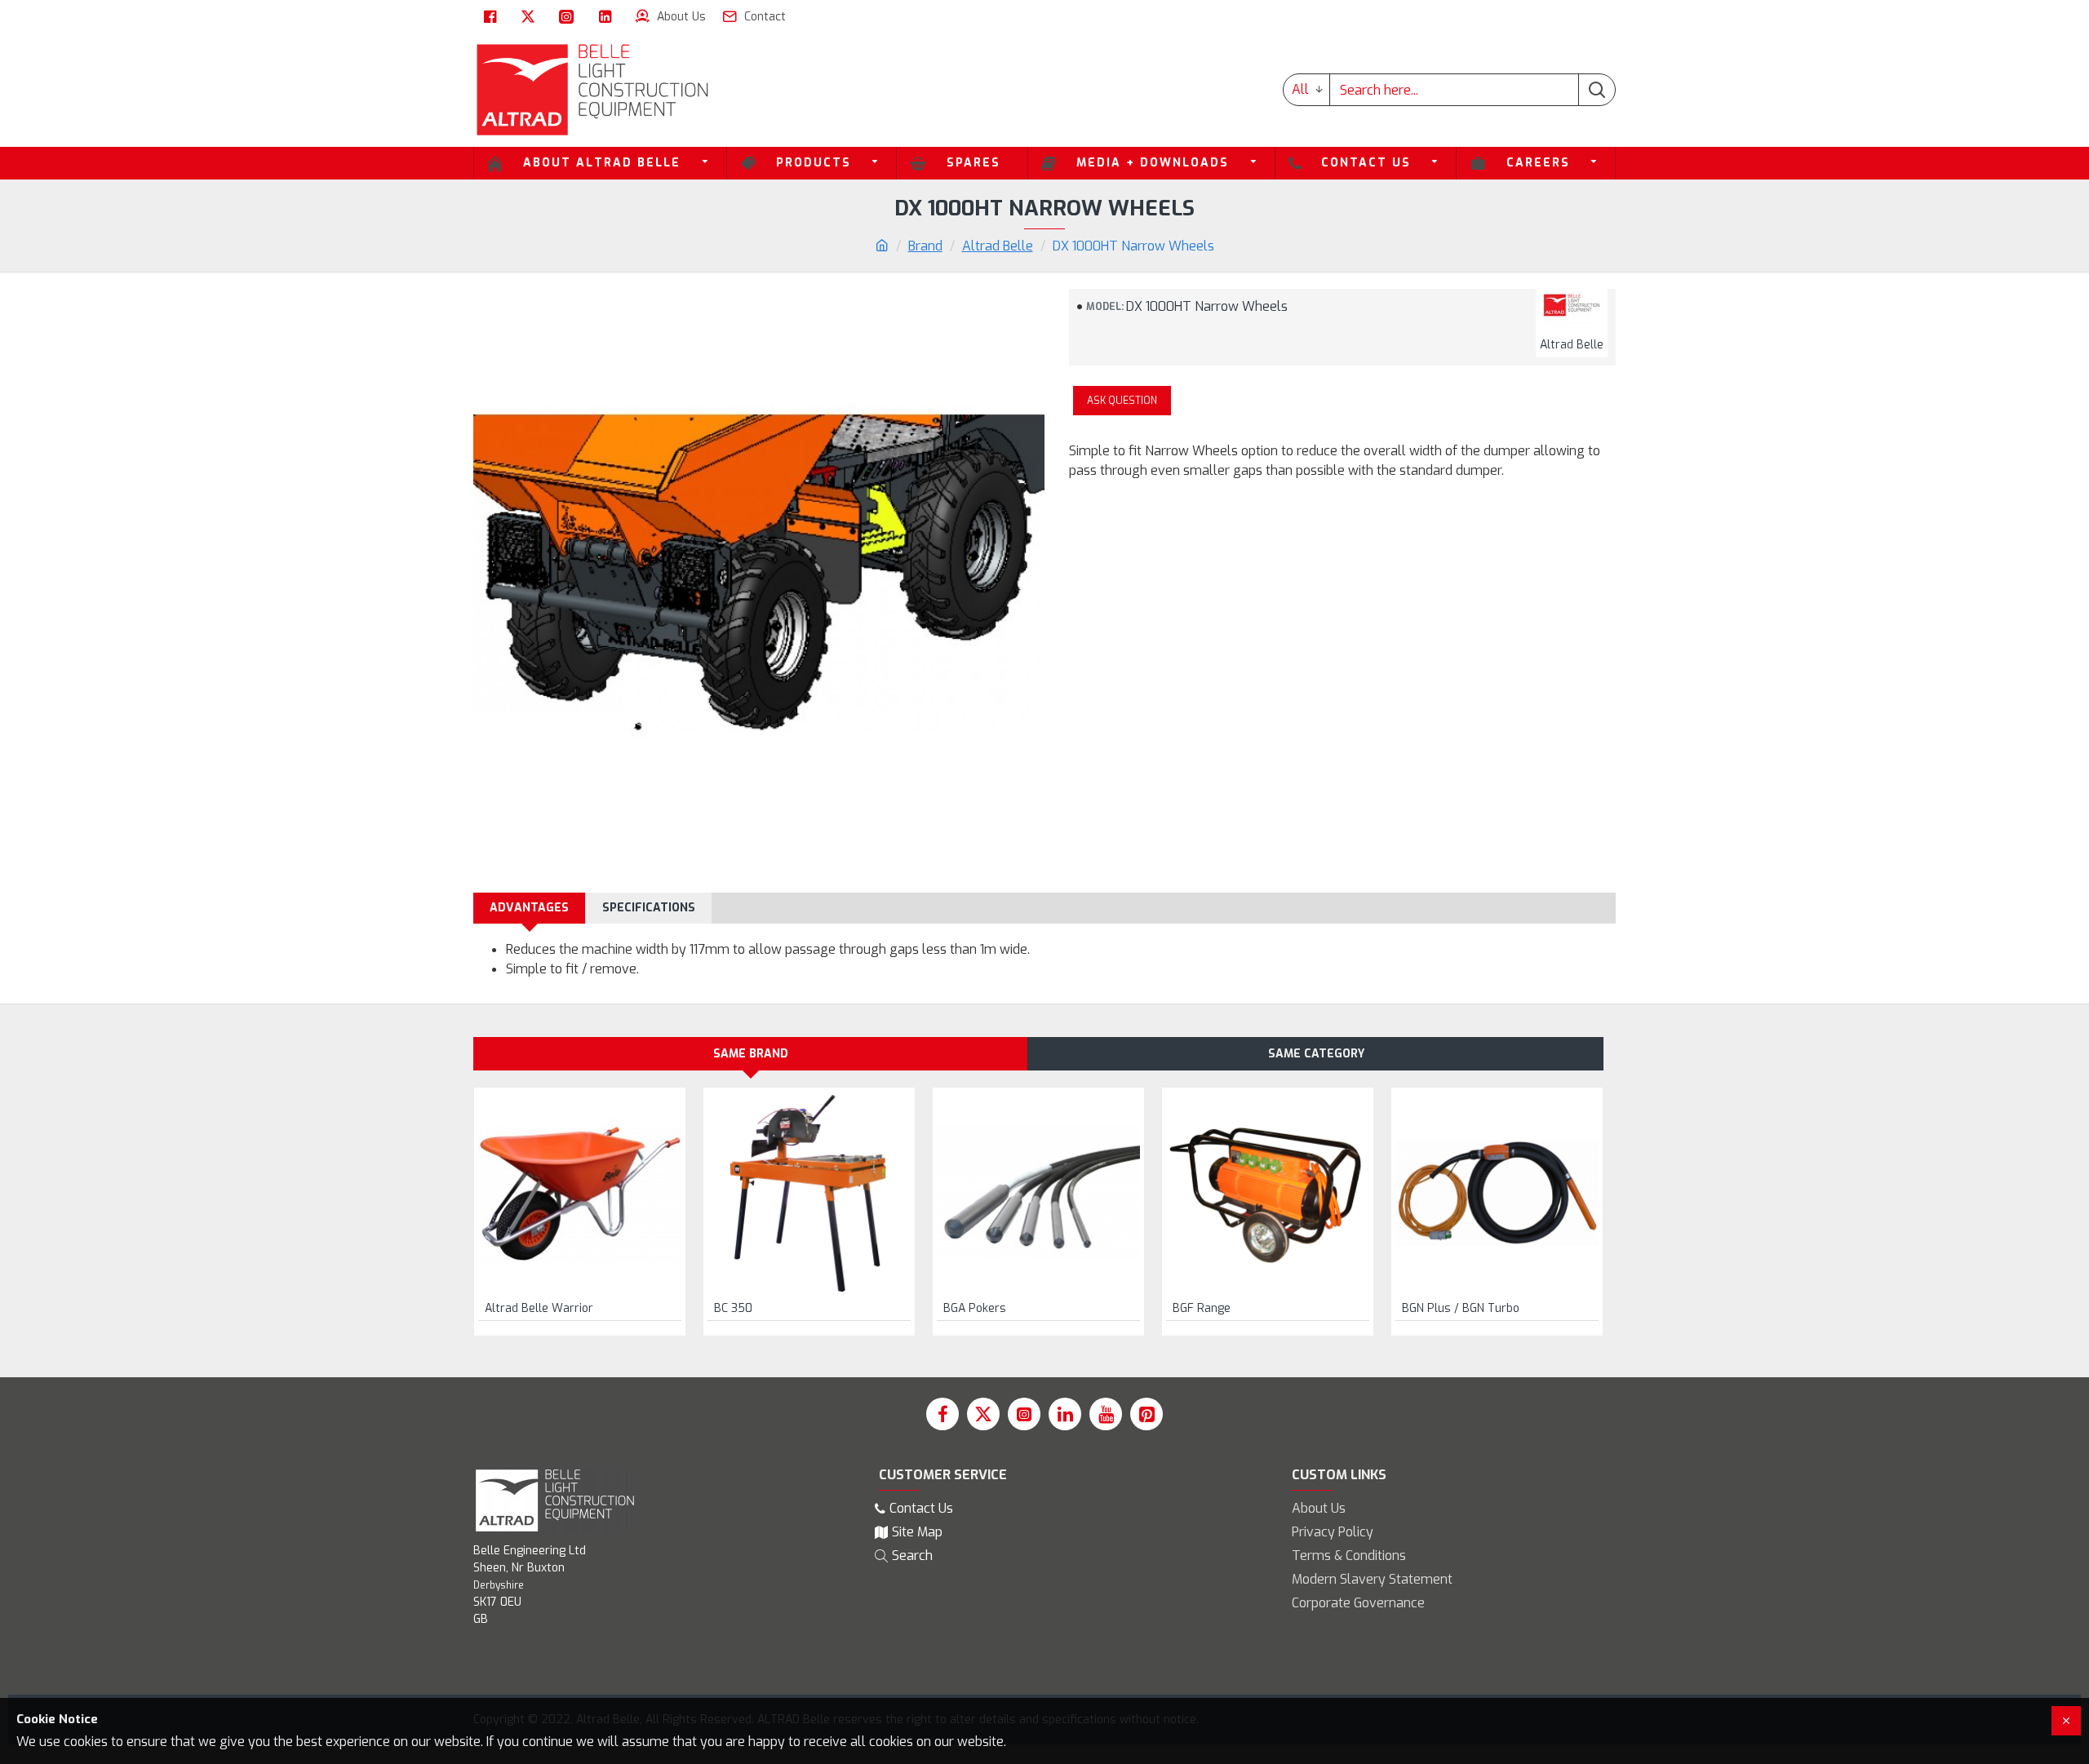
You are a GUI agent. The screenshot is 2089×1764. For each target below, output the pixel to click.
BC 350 (733, 1309)
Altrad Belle (998, 246)
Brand (925, 246)
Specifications (649, 908)
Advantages (529, 908)
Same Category (1316, 1054)
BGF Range (1202, 1309)
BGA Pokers (975, 1309)
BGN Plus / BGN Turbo (1461, 1309)
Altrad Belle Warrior (539, 1309)
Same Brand (751, 1054)
